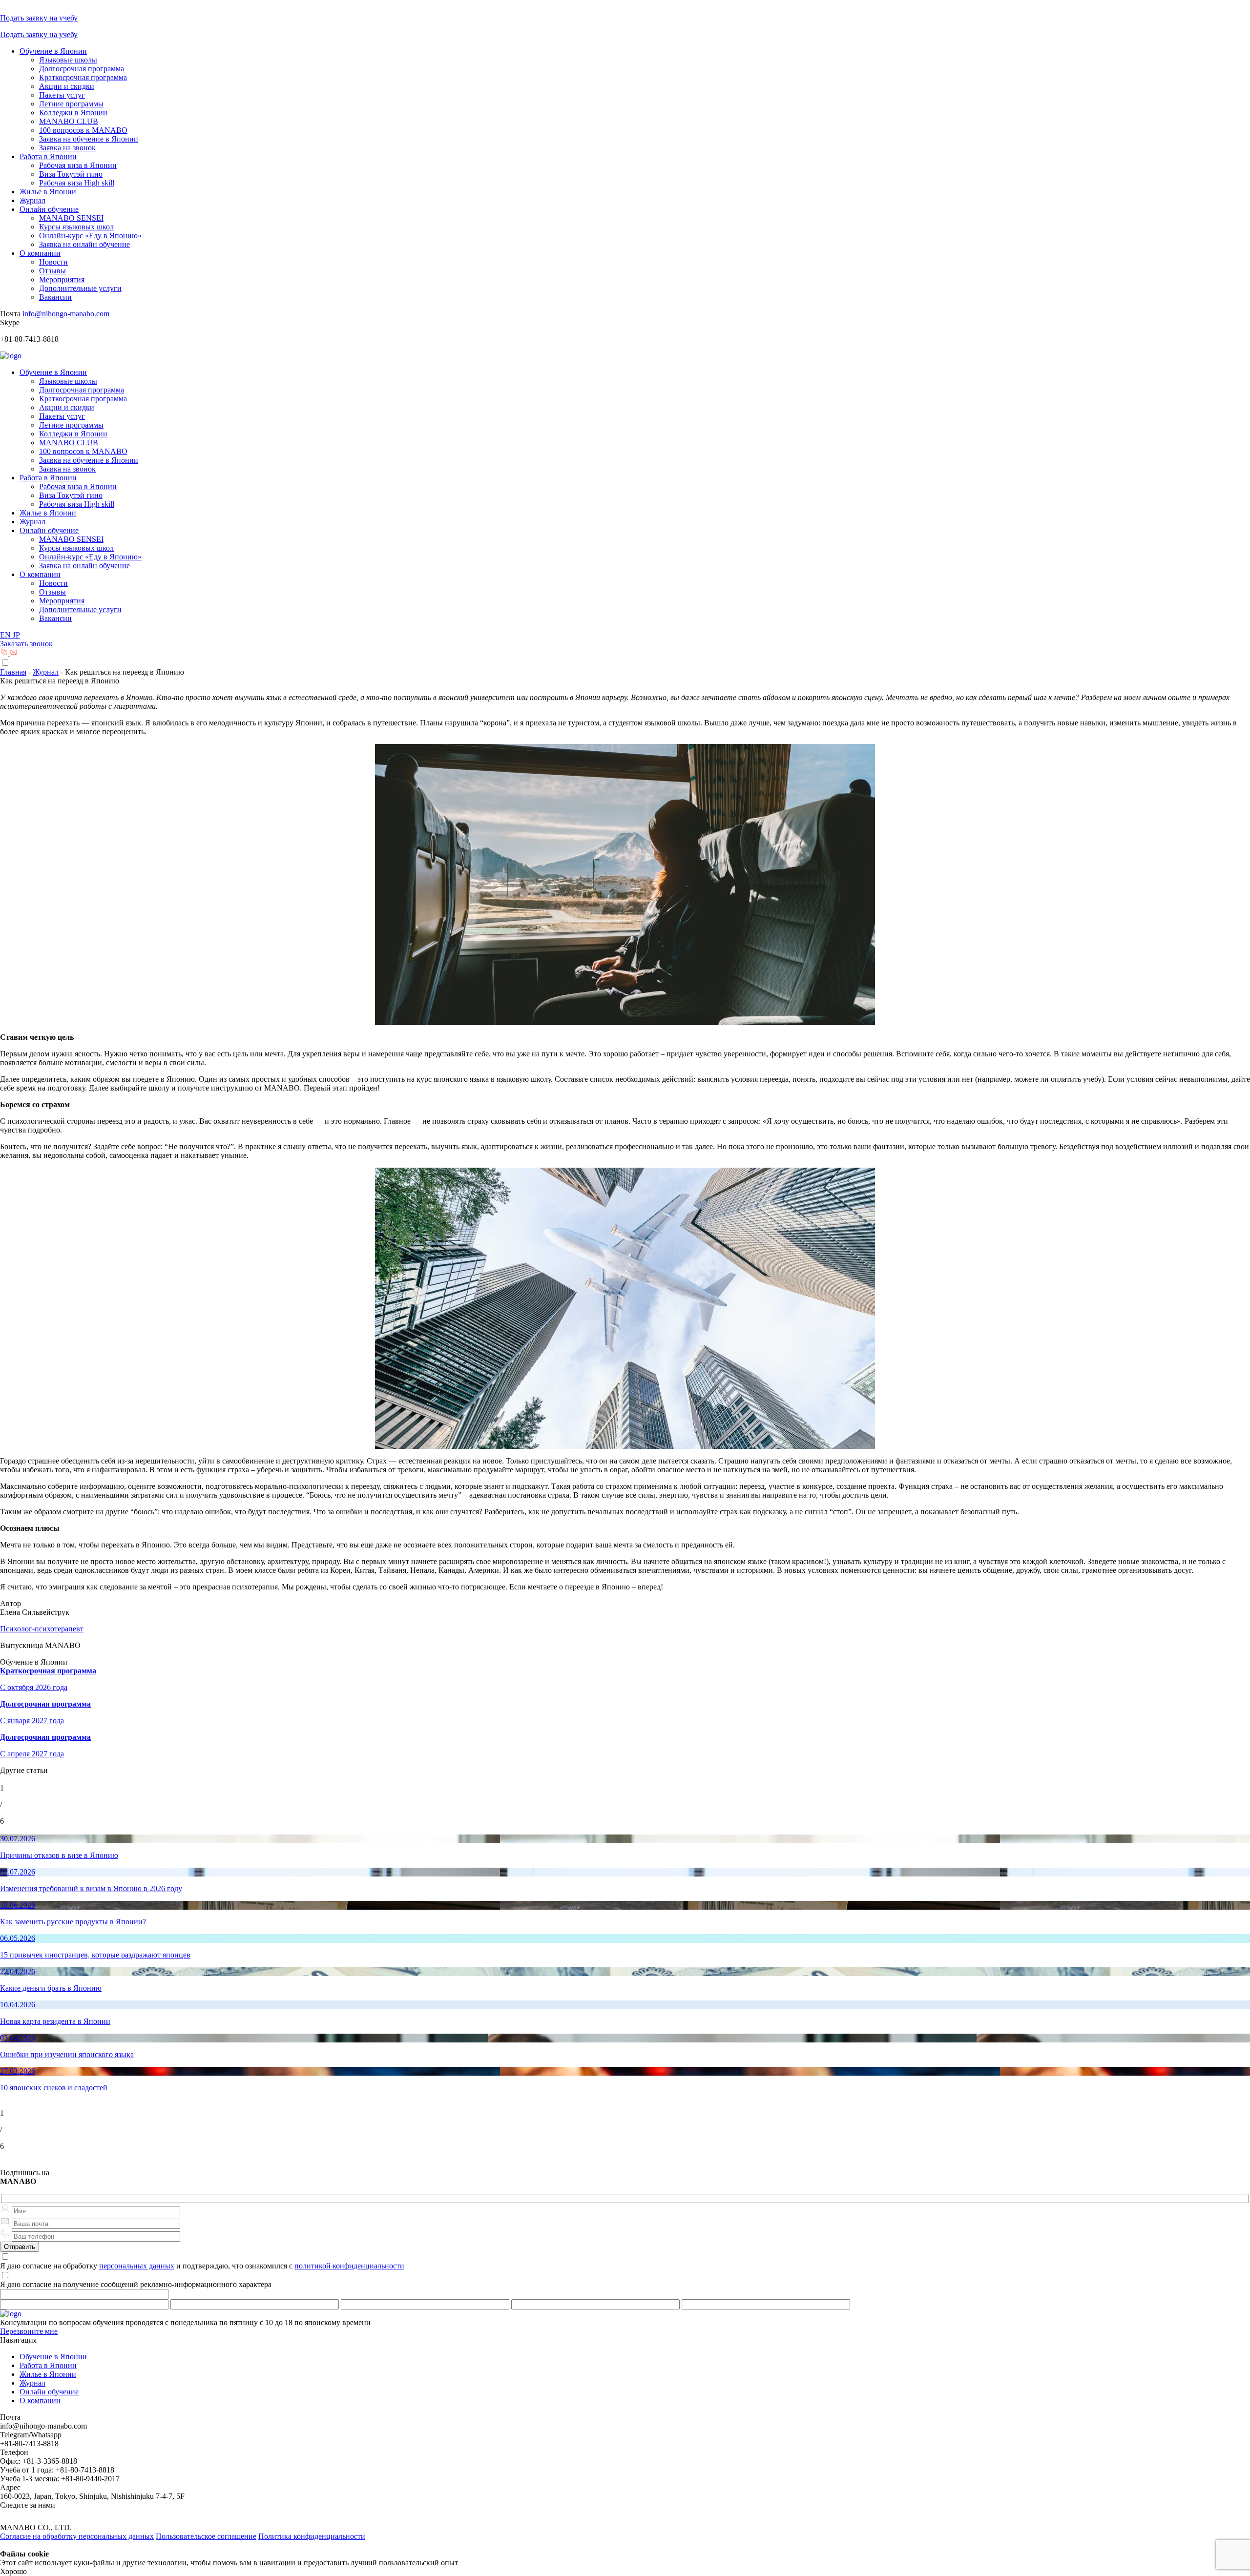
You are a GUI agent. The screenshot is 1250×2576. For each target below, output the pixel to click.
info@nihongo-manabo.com (66, 314)
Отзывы (52, 271)
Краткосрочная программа (83, 77)
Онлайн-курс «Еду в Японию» (90, 236)
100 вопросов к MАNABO (83, 130)
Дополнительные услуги (80, 288)
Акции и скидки (67, 86)
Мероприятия (62, 279)
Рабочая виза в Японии (78, 165)
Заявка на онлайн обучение (84, 244)
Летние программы (71, 104)
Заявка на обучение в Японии (89, 139)
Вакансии (55, 297)
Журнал (32, 200)
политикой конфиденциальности (349, 2266)
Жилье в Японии (48, 192)
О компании (40, 253)
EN (6, 635)
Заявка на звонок (67, 148)
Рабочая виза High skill (77, 183)
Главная (13, 672)
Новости (53, 262)
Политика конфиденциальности (312, 2536)
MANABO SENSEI (71, 218)
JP (16, 635)
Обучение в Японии (53, 51)
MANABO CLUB (69, 121)
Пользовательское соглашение (206, 2536)
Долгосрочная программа (82, 69)
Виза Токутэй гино (71, 174)
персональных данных (137, 2266)
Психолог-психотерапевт (42, 1629)
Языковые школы (68, 60)
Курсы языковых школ (76, 227)
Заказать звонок (26, 644)
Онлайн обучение (49, 209)
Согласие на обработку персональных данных (77, 2536)
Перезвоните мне (29, 2331)
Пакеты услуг (62, 95)
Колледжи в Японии (73, 113)
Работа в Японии (48, 156)
